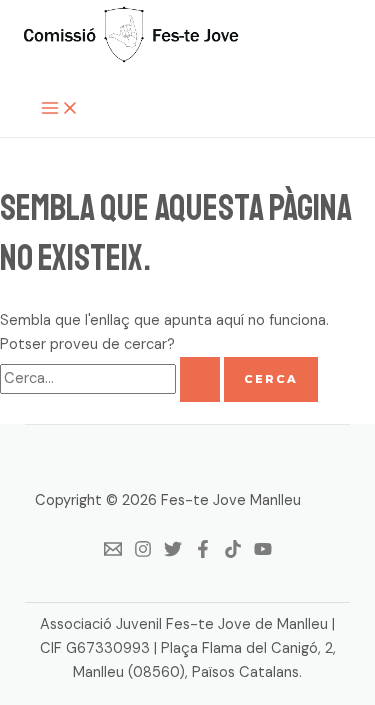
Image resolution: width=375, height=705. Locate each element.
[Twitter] (173, 553)
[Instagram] (143, 553)
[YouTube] (263, 553)
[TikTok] (233, 553)
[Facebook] (203, 553)
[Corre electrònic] (113, 553)
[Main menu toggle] (60, 109)
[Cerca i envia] (200, 379)
